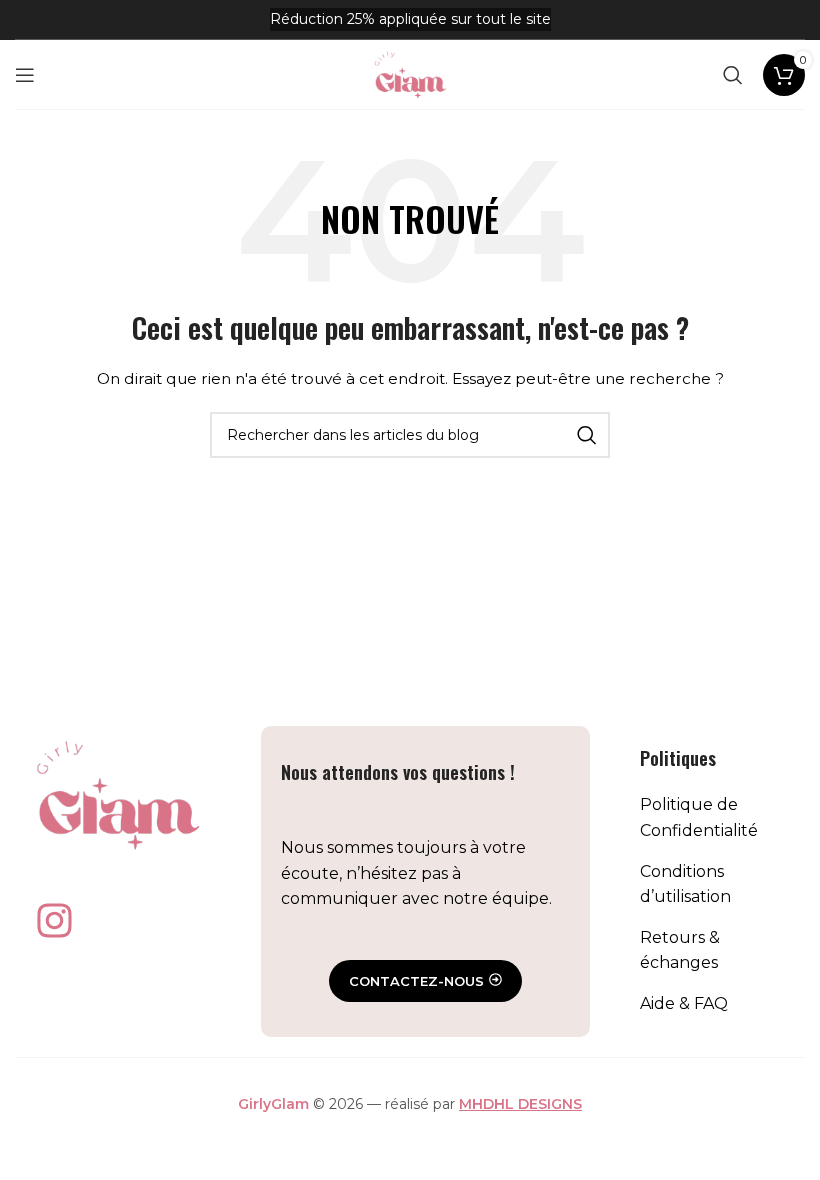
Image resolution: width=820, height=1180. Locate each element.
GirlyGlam (273, 1104)
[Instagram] (54, 921)
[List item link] (712, 817)
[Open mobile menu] (25, 75)
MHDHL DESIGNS (520, 1104)
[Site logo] (410, 73)
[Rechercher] (733, 75)
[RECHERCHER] (587, 435)
